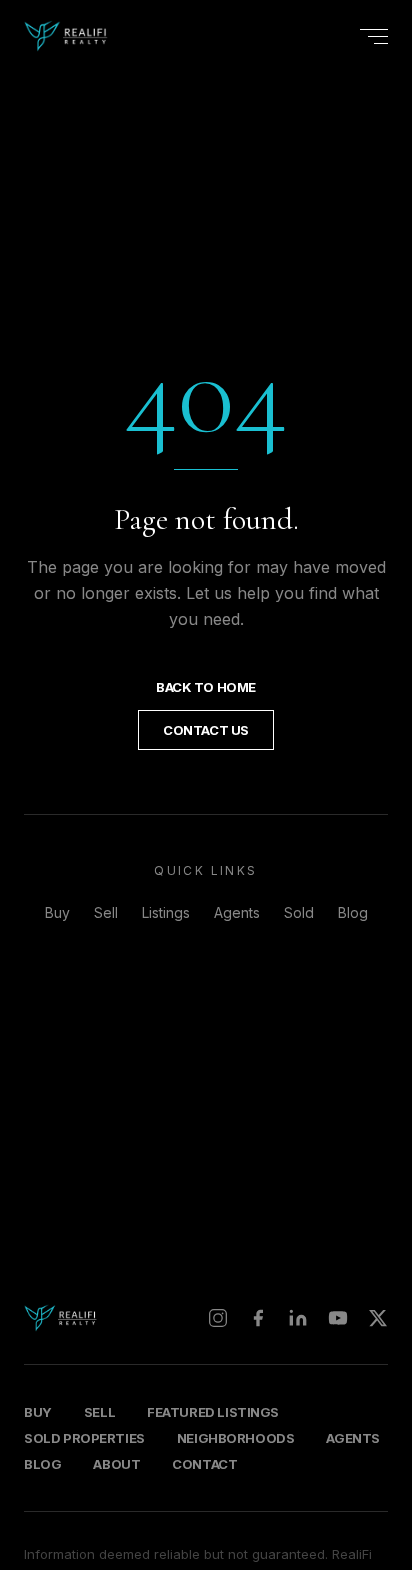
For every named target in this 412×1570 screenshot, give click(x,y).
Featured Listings (213, 1412)
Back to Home (206, 687)
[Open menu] (374, 36)
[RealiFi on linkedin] (298, 1318)
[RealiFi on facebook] (258, 1318)
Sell (106, 912)
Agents (237, 912)
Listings (166, 912)
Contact (204, 1464)
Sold (299, 912)
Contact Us (206, 730)
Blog (353, 912)
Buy (57, 912)
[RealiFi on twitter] (378, 1318)
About (116, 1464)
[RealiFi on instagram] (218, 1318)
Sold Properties (84, 1438)
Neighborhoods (236, 1438)
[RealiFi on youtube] (338, 1318)
